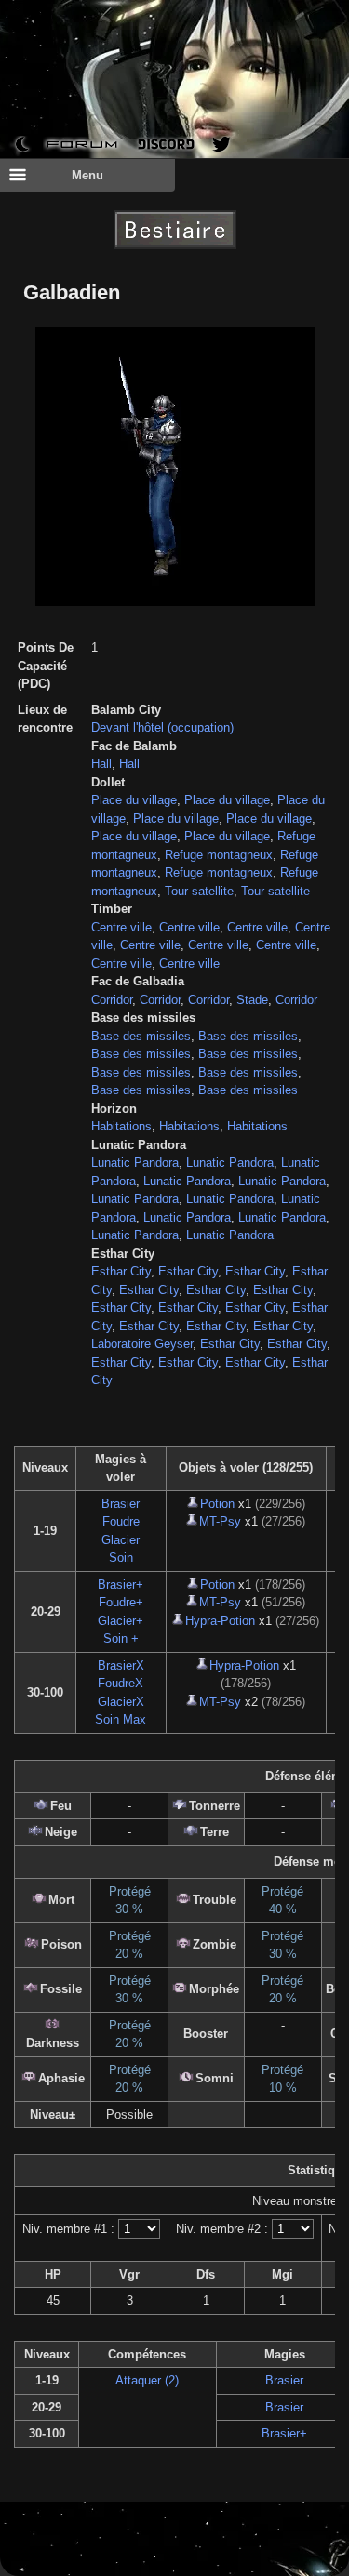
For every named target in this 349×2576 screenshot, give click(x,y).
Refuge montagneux (219, 855)
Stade (252, 1000)
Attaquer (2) (147, 2380)
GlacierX (121, 1702)
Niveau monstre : (298, 2201)
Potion (217, 1504)
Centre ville (121, 927)
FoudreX (121, 1683)
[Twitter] (221, 144)
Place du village (134, 800)
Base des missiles (141, 1036)
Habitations (121, 1126)
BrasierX (121, 1665)
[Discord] (166, 144)
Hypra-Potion (220, 1621)
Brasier (121, 1504)
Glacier (121, 1540)
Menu (87, 175)
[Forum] (82, 144)
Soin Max (121, 1719)
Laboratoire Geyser (142, 1344)
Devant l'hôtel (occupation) (162, 727)
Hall (101, 764)
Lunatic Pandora (135, 1163)
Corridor (112, 1000)
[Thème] (22, 144)
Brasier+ (121, 1585)
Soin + (121, 1638)
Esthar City (121, 1271)
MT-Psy (220, 1521)
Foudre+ (121, 1602)
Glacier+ (121, 1621)
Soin (121, 1558)
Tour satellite (199, 891)
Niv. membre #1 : (68, 2229)
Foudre (121, 1521)
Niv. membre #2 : (222, 2229)
